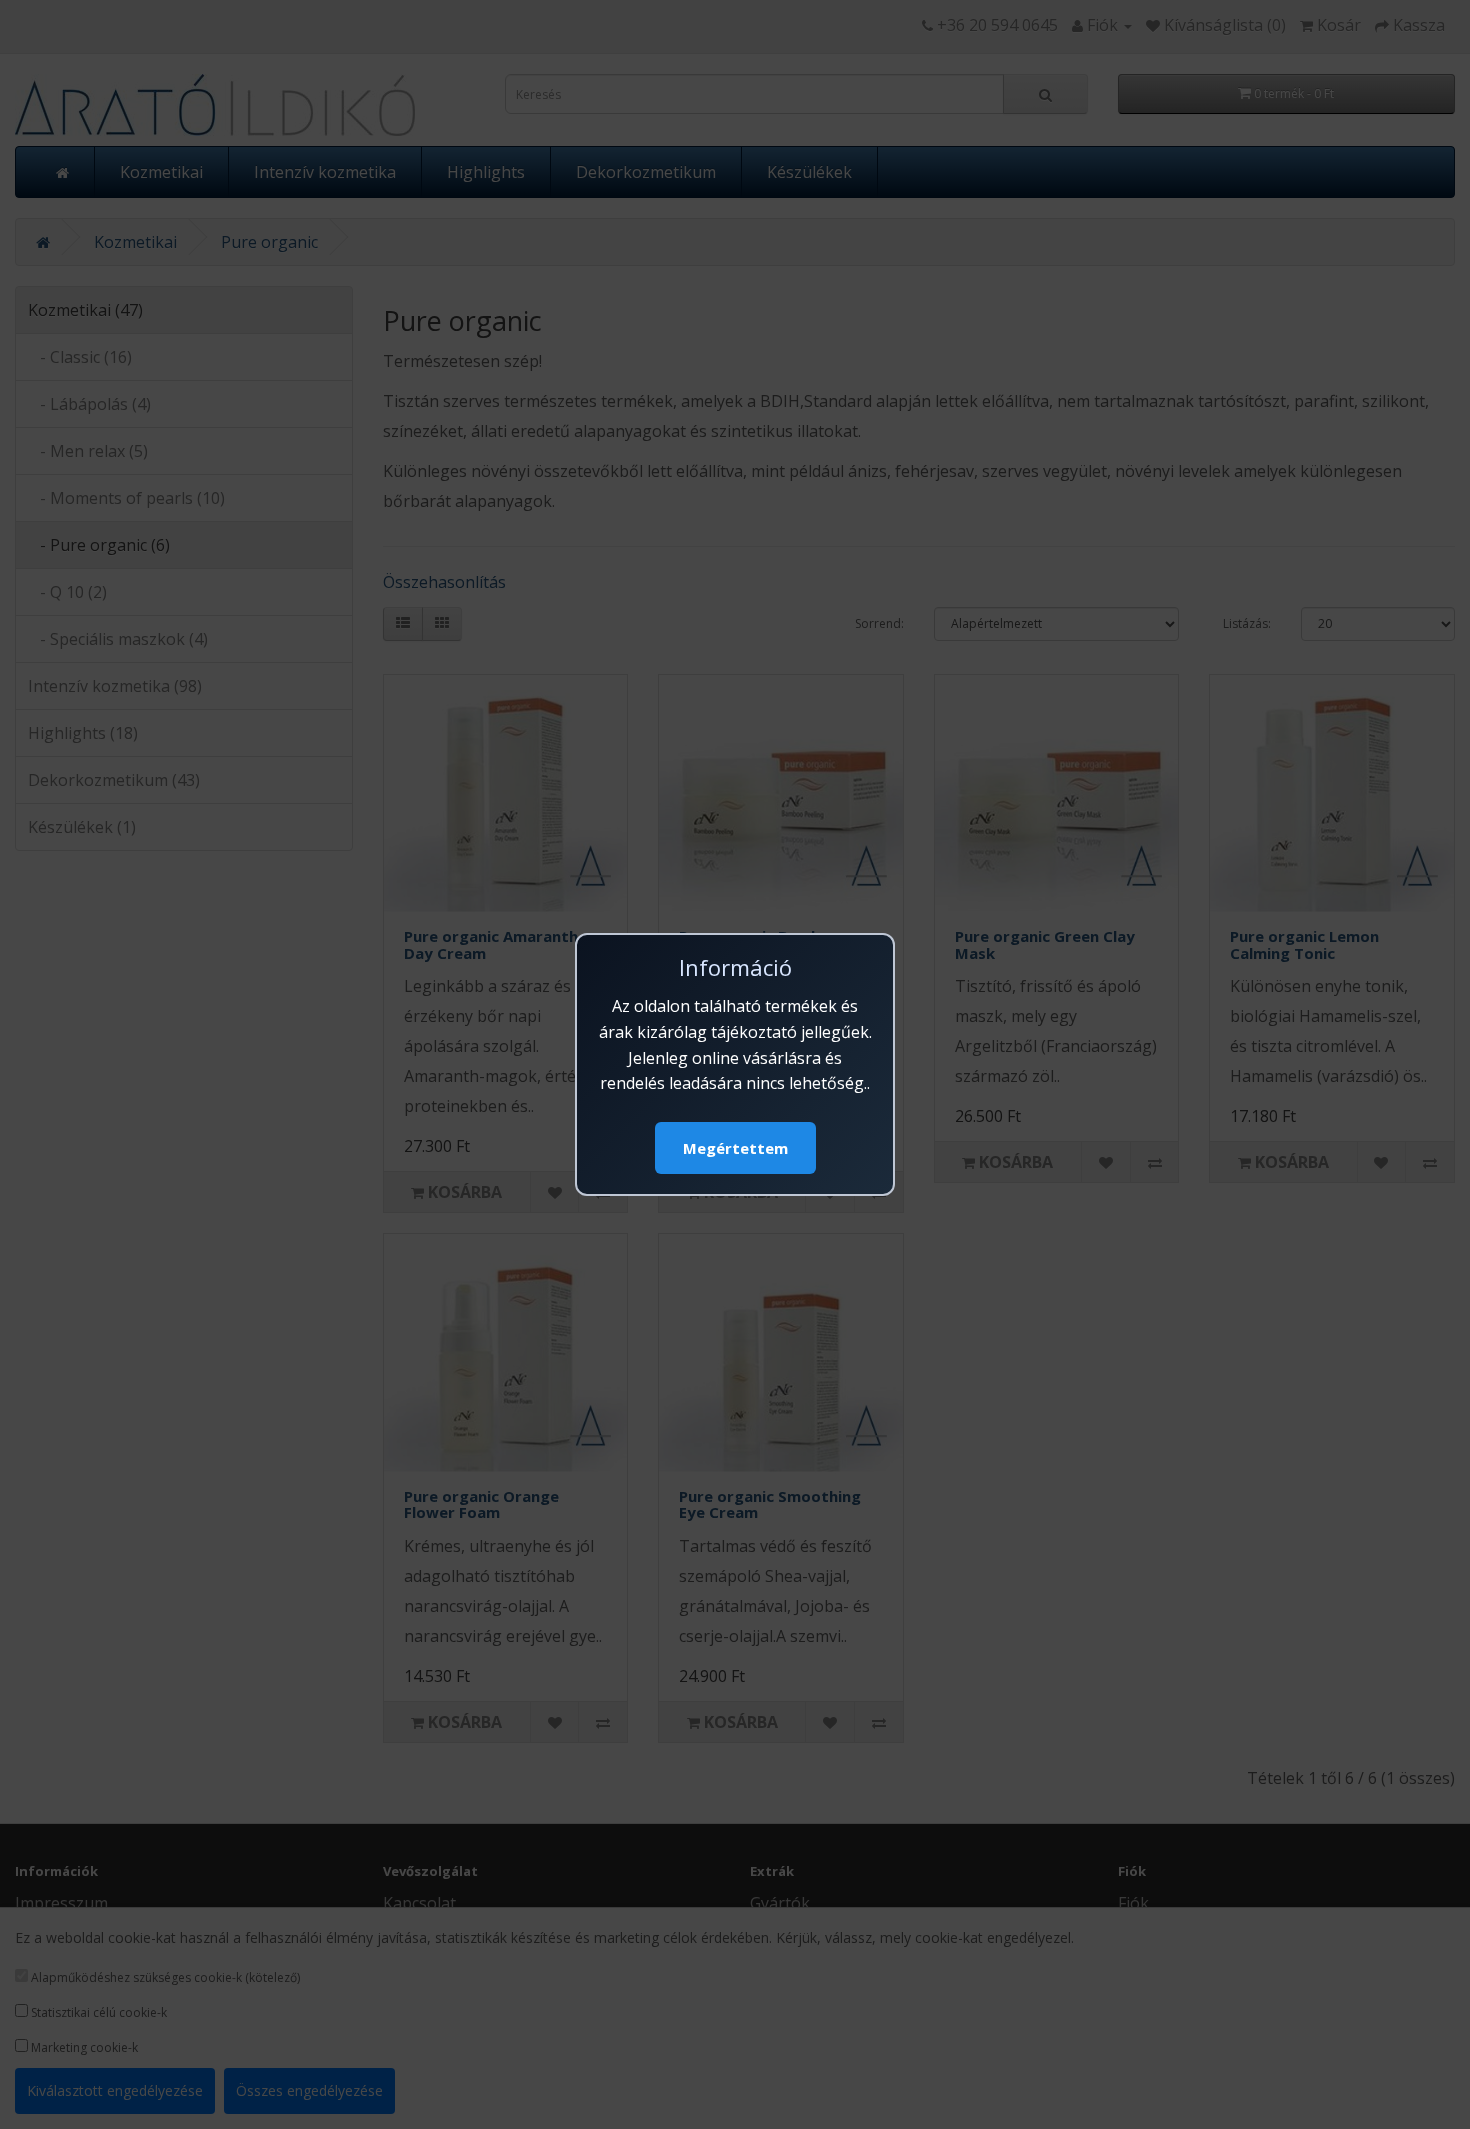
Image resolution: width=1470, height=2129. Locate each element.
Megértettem (735, 1148)
